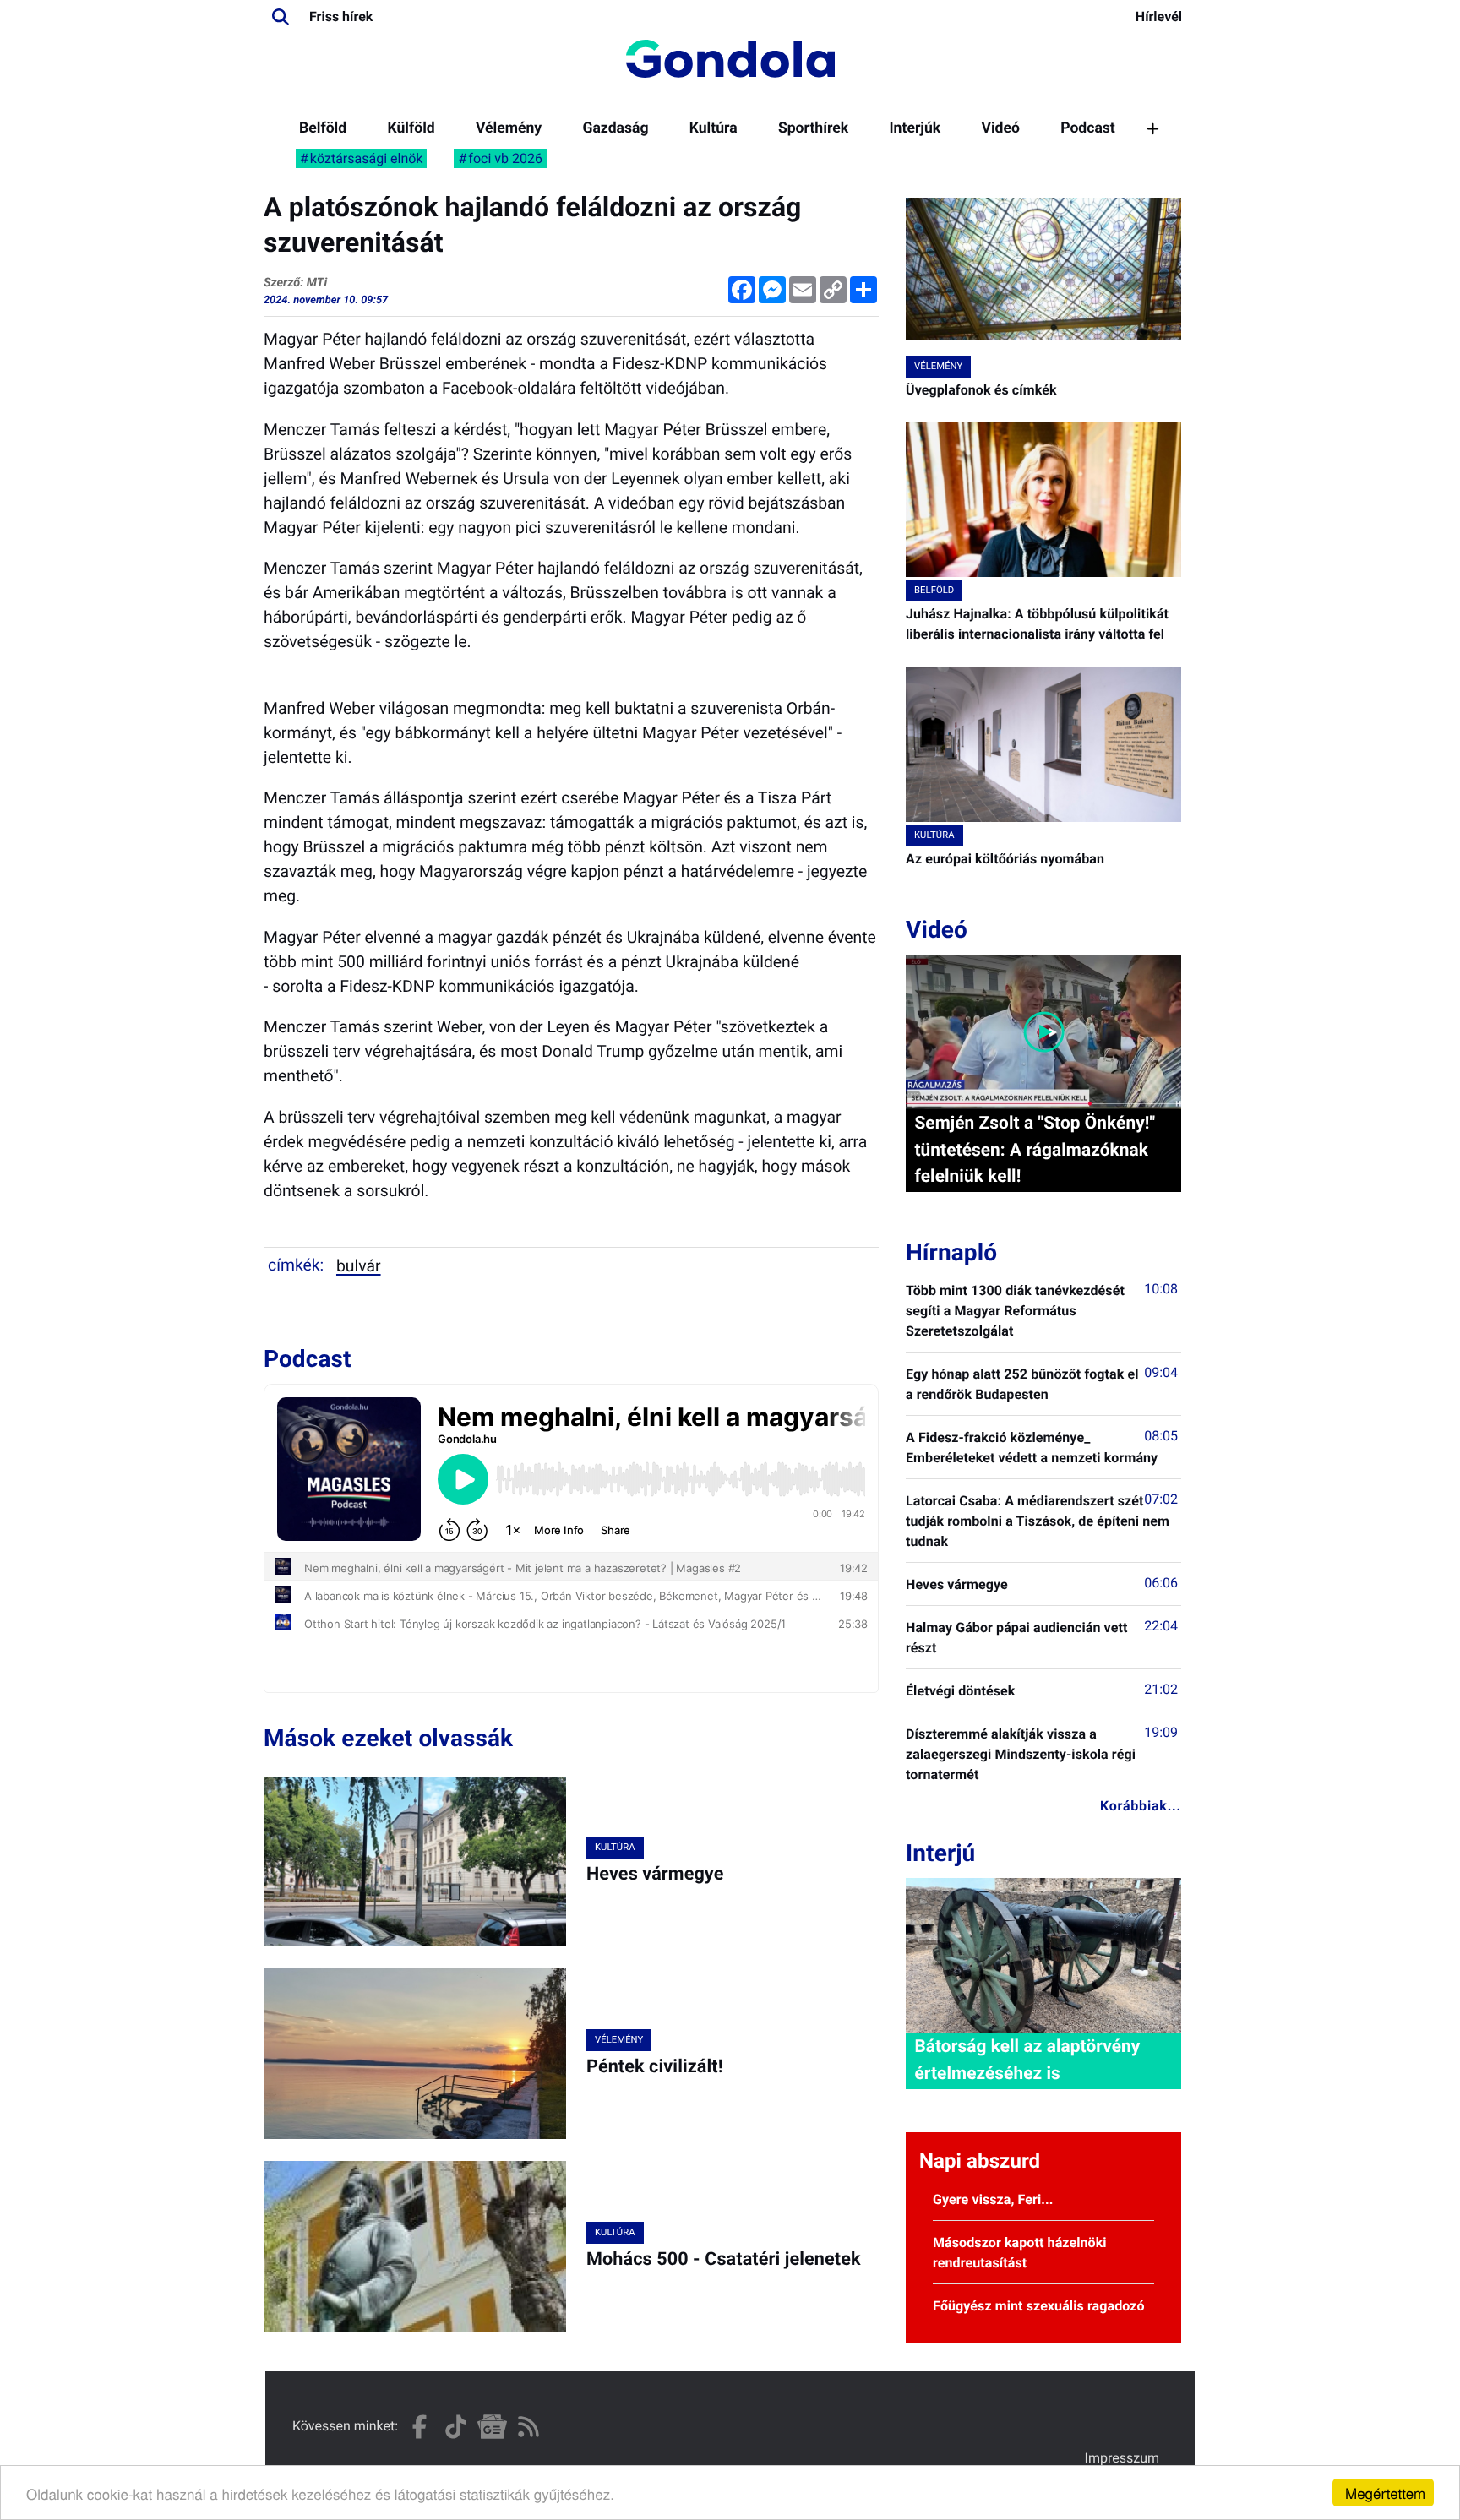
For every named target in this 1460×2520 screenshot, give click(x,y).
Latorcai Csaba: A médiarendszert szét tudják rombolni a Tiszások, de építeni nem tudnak (1038, 1521)
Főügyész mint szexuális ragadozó (1039, 2306)
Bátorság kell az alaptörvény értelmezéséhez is (1027, 2060)
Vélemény (509, 128)
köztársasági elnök (367, 158)
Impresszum (1122, 2458)
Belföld (323, 128)
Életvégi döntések (960, 1691)
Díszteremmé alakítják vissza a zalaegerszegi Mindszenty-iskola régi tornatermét (1021, 1754)
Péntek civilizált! (655, 2067)
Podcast (1088, 128)
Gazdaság (615, 128)
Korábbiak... (1141, 1806)
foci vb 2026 (505, 158)
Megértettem (1385, 2493)
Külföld (411, 128)
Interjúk (915, 128)
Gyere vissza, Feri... (993, 2199)
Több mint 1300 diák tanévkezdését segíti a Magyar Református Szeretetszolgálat (1015, 1311)
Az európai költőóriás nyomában (1005, 859)
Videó (1000, 128)
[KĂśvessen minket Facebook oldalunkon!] (419, 2427)
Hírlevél (1159, 16)
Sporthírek (813, 128)
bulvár (359, 1266)
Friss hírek (341, 16)
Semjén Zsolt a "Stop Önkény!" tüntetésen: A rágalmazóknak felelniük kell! (1035, 1150)
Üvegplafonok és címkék (981, 390)
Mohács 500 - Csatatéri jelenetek (724, 2259)
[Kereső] (281, 17)
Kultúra (714, 128)
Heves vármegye (655, 1874)
